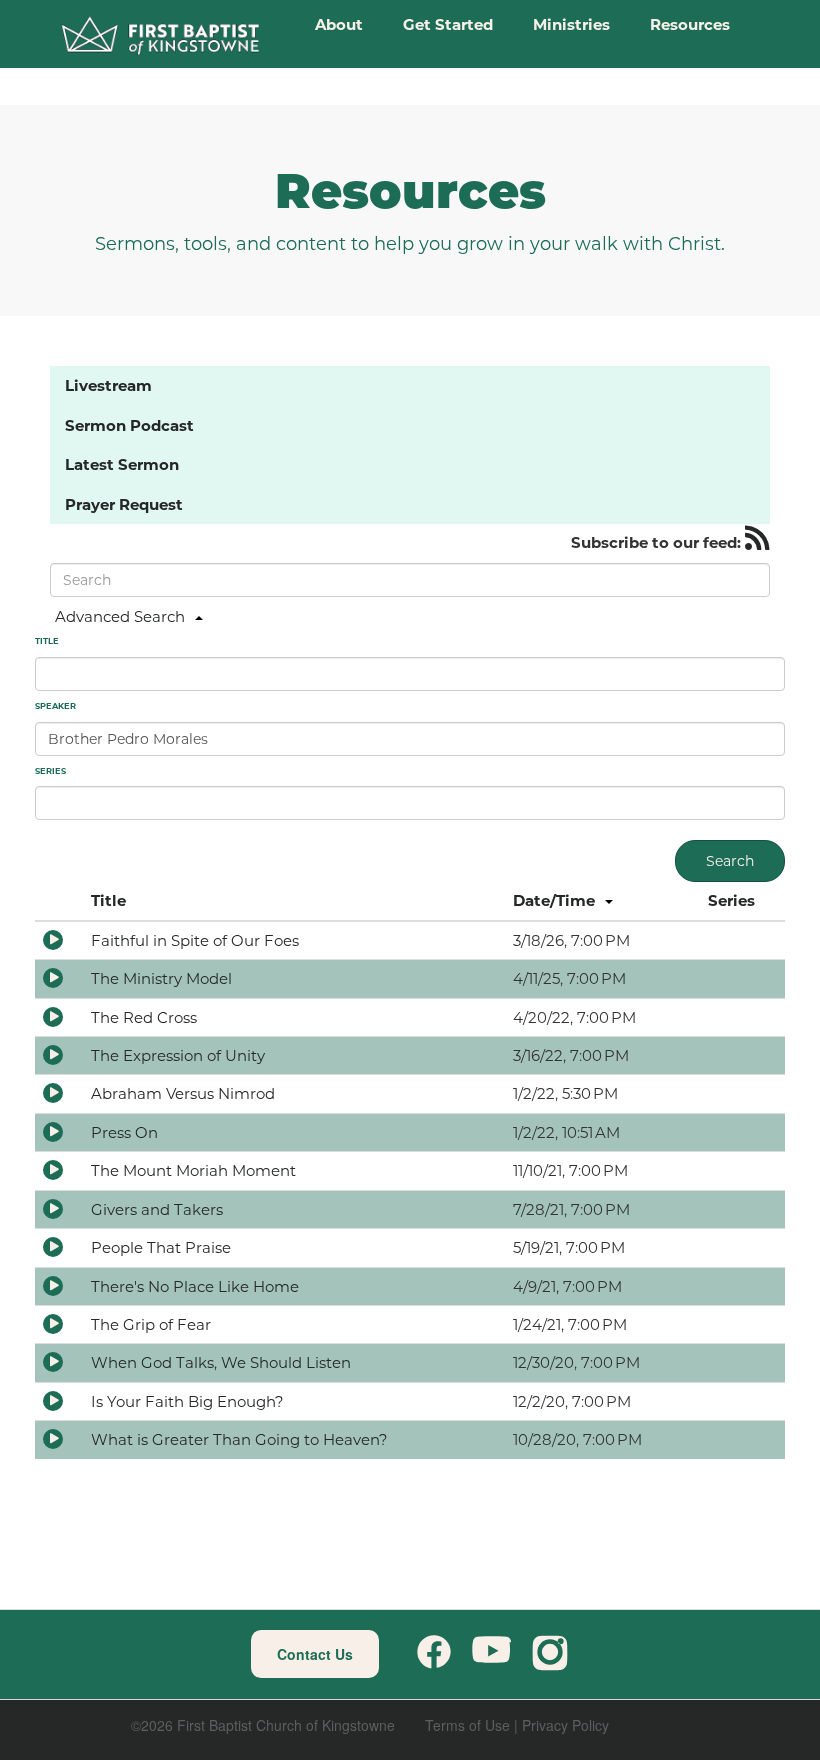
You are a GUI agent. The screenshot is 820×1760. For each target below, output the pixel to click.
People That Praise (161, 1247)
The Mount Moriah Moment (193, 1170)
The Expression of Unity (178, 1055)
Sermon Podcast (129, 425)
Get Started (448, 24)
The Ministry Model (161, 978)
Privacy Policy (565, 1725)
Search (730, 861)
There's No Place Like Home (195, 1286)
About (339, 24)
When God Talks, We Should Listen (221, 1362)
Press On (124, 1132)
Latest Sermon (122, 464)
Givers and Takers (157, 1209)
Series (731, 900)
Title (108, 900)
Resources (690, 24)
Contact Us (315, 1654)
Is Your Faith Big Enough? (187, 1401)
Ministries (571, 24)
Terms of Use (467, 1725)
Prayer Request (124, 504)
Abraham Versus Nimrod (183, 1093)
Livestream (108, 385)
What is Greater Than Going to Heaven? (239, 1439)
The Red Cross (144, 1017)
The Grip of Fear (151, 1324)
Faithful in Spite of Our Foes (195, 940)
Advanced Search (120, 616)
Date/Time (554, 900)
